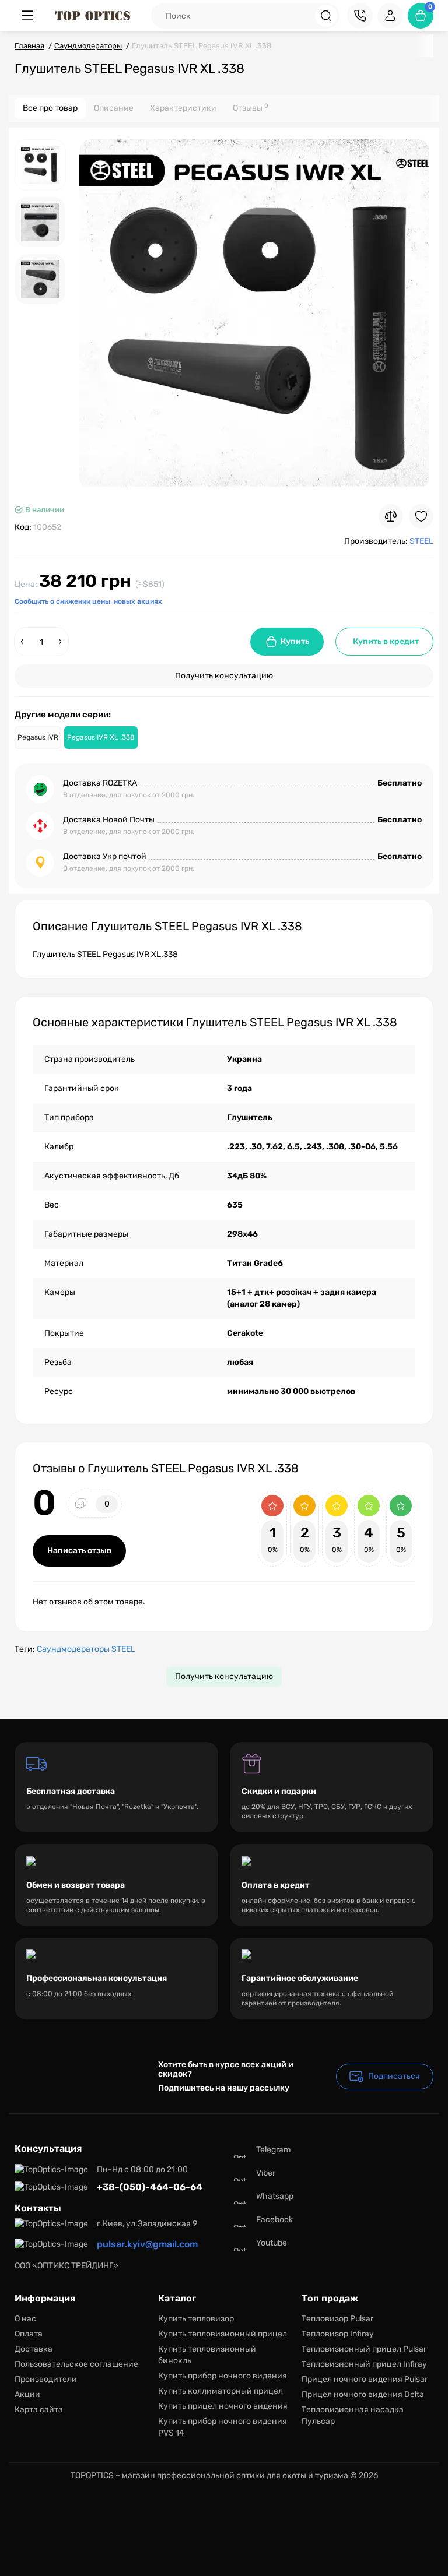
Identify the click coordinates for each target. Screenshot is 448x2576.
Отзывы (251, 108)
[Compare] (391, 516)
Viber (266, 2173)
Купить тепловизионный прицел (223, 2334)
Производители (46, 2379)
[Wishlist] (421, 516)
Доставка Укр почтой (105, 856)
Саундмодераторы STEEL (86, 1649)
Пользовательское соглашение (76, 2364)
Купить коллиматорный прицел (220, 2391)
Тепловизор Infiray (338, 2334)
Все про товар (50, 108)
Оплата (29, 2334)
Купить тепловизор (196, 2319)
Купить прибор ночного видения (223, 2376)
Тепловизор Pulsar (337, 2319)
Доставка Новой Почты (109, 820)
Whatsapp (275, 2196)
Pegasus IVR (38, 737)
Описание (114, 108)
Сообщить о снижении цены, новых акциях (88, 601)
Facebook (274, 2220)
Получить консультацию (224, 676)
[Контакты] (360, 16)
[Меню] (27, 16)
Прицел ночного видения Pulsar (365, 2379)
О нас (25, 2319)
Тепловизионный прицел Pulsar (364, 2349)
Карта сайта (39, 2410)
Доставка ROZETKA (100, 783)
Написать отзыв (79, 1551)
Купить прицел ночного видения (223, 2406)
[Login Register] (390, 16)
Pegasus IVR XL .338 (101, 737)
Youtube (272, 2243)
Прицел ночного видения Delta (363, 2394)
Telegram (273, 2150)
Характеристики (183, 108)
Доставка (34, 2349)
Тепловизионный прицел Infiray (364, 2364)
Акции (27, 2394)
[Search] (326, 16)
